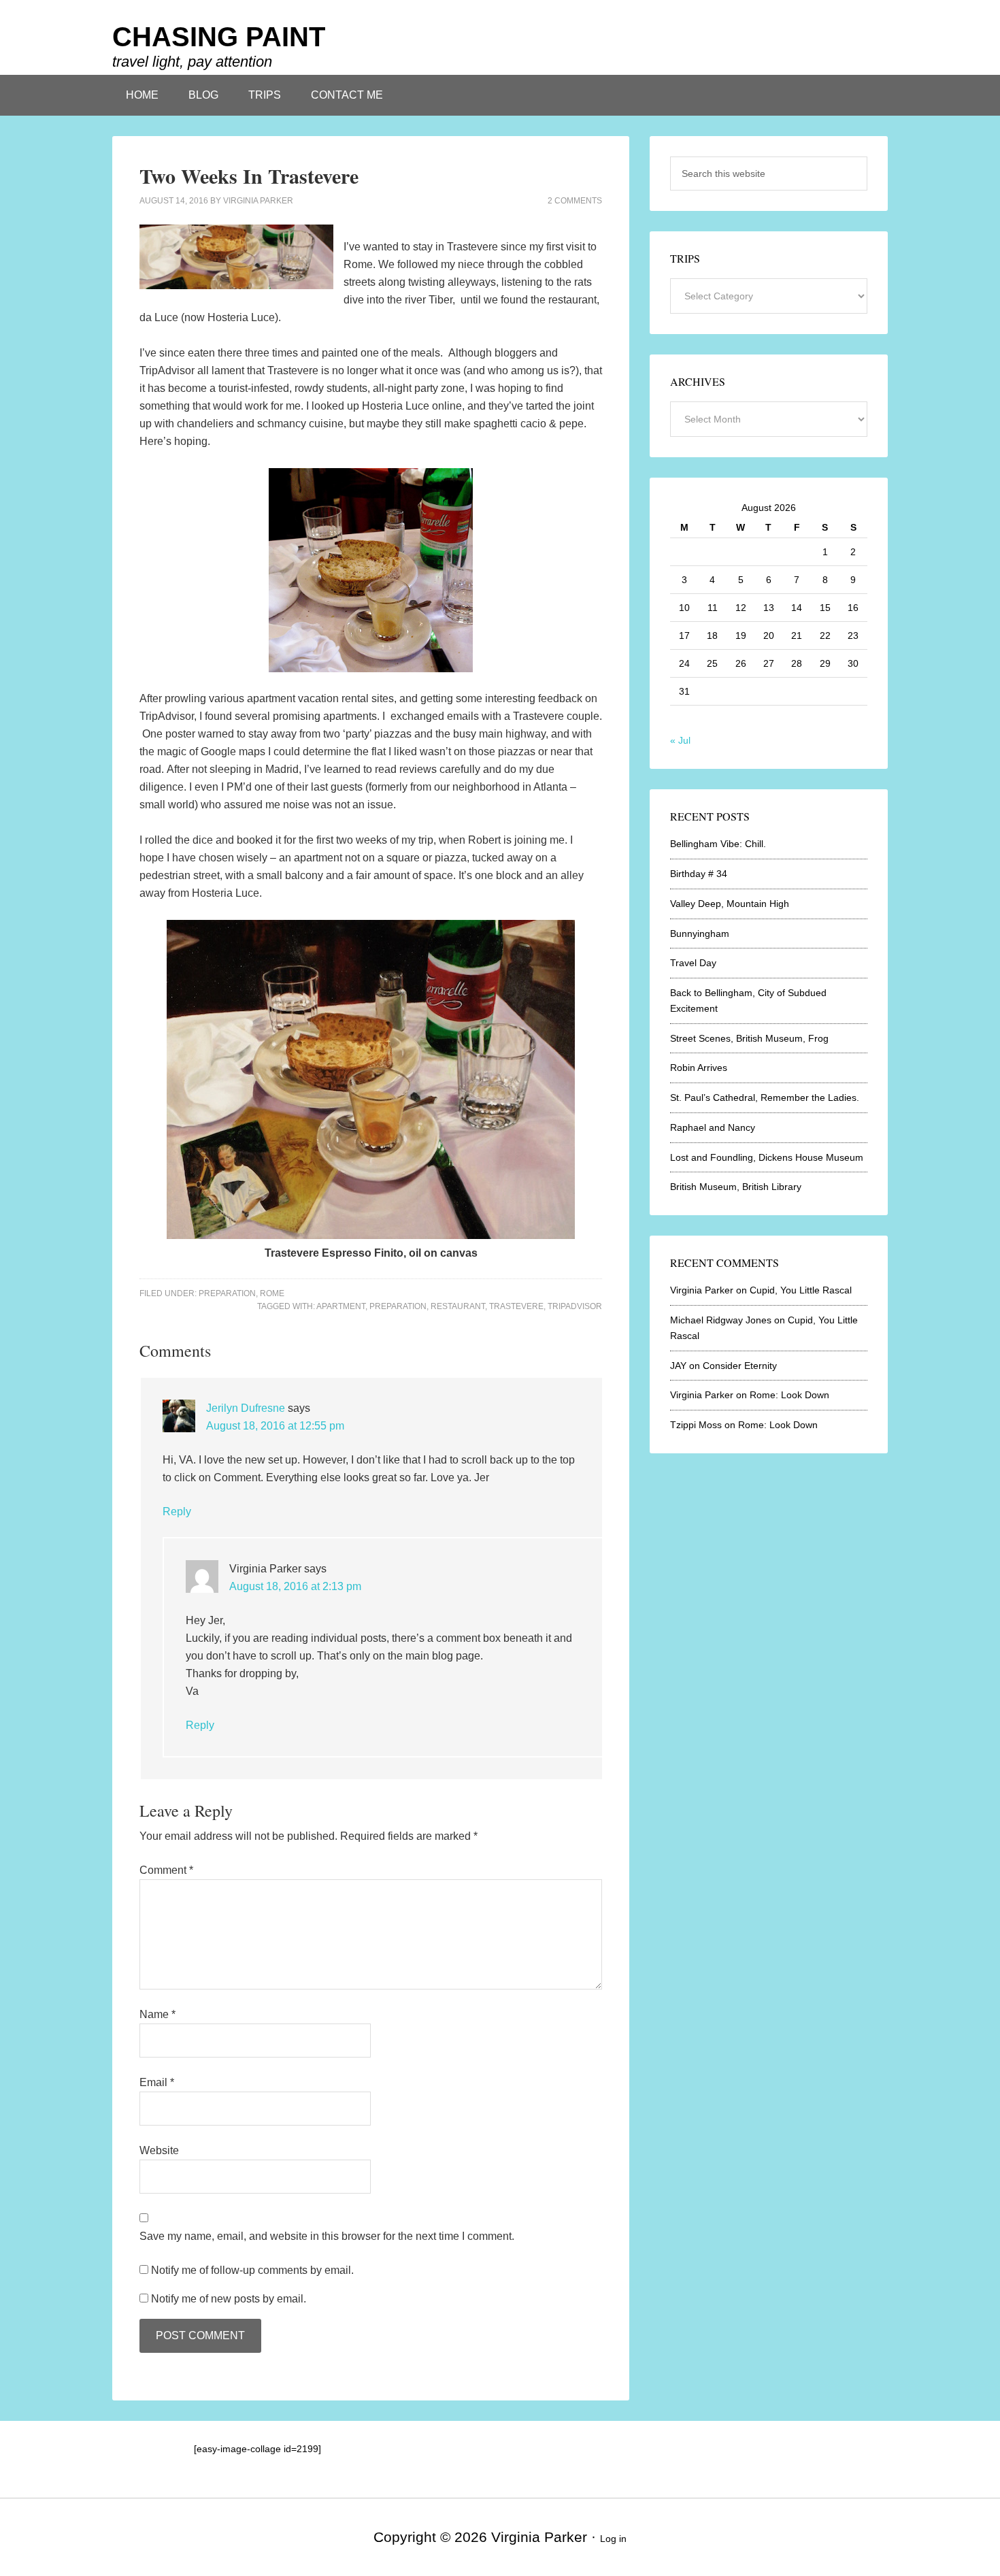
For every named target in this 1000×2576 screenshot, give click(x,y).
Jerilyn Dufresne (246, 1408)
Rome (272, 1293)
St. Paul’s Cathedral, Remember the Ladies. (765, 1097)
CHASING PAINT (219, 37)
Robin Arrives (699, 1068)
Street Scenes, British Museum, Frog (749, 1038)
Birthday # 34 (699, 874)
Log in (613, 2539)
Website (159, 2150)
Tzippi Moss (696, 1425)
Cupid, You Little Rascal (801, 1290)
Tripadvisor (575, 1306)
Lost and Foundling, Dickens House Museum (767, 1157)
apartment (341, 1306)
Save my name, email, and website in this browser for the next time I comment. (327, 2236)
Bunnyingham (700, 934)
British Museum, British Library (736, 1187)
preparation (398, 1306)
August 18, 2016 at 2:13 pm (295, 1586)
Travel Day (693, 963)
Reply (177, 1512)
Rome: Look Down (789, 1395)
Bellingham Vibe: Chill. (718, 844)
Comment (166, 1870)
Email (157, 2082)
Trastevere (516, 1306)
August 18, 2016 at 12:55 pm (275, 1426)
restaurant (458, 1306)
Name (157, 2014)
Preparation (227, 1293)
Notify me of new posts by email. (229, 2299)
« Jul (680, 740)
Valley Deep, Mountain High (730, 904)
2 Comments (575, 201)
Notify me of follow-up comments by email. (252, 2270)
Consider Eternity (740, 1366)
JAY (678, 1366)
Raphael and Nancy (713, 1127)
